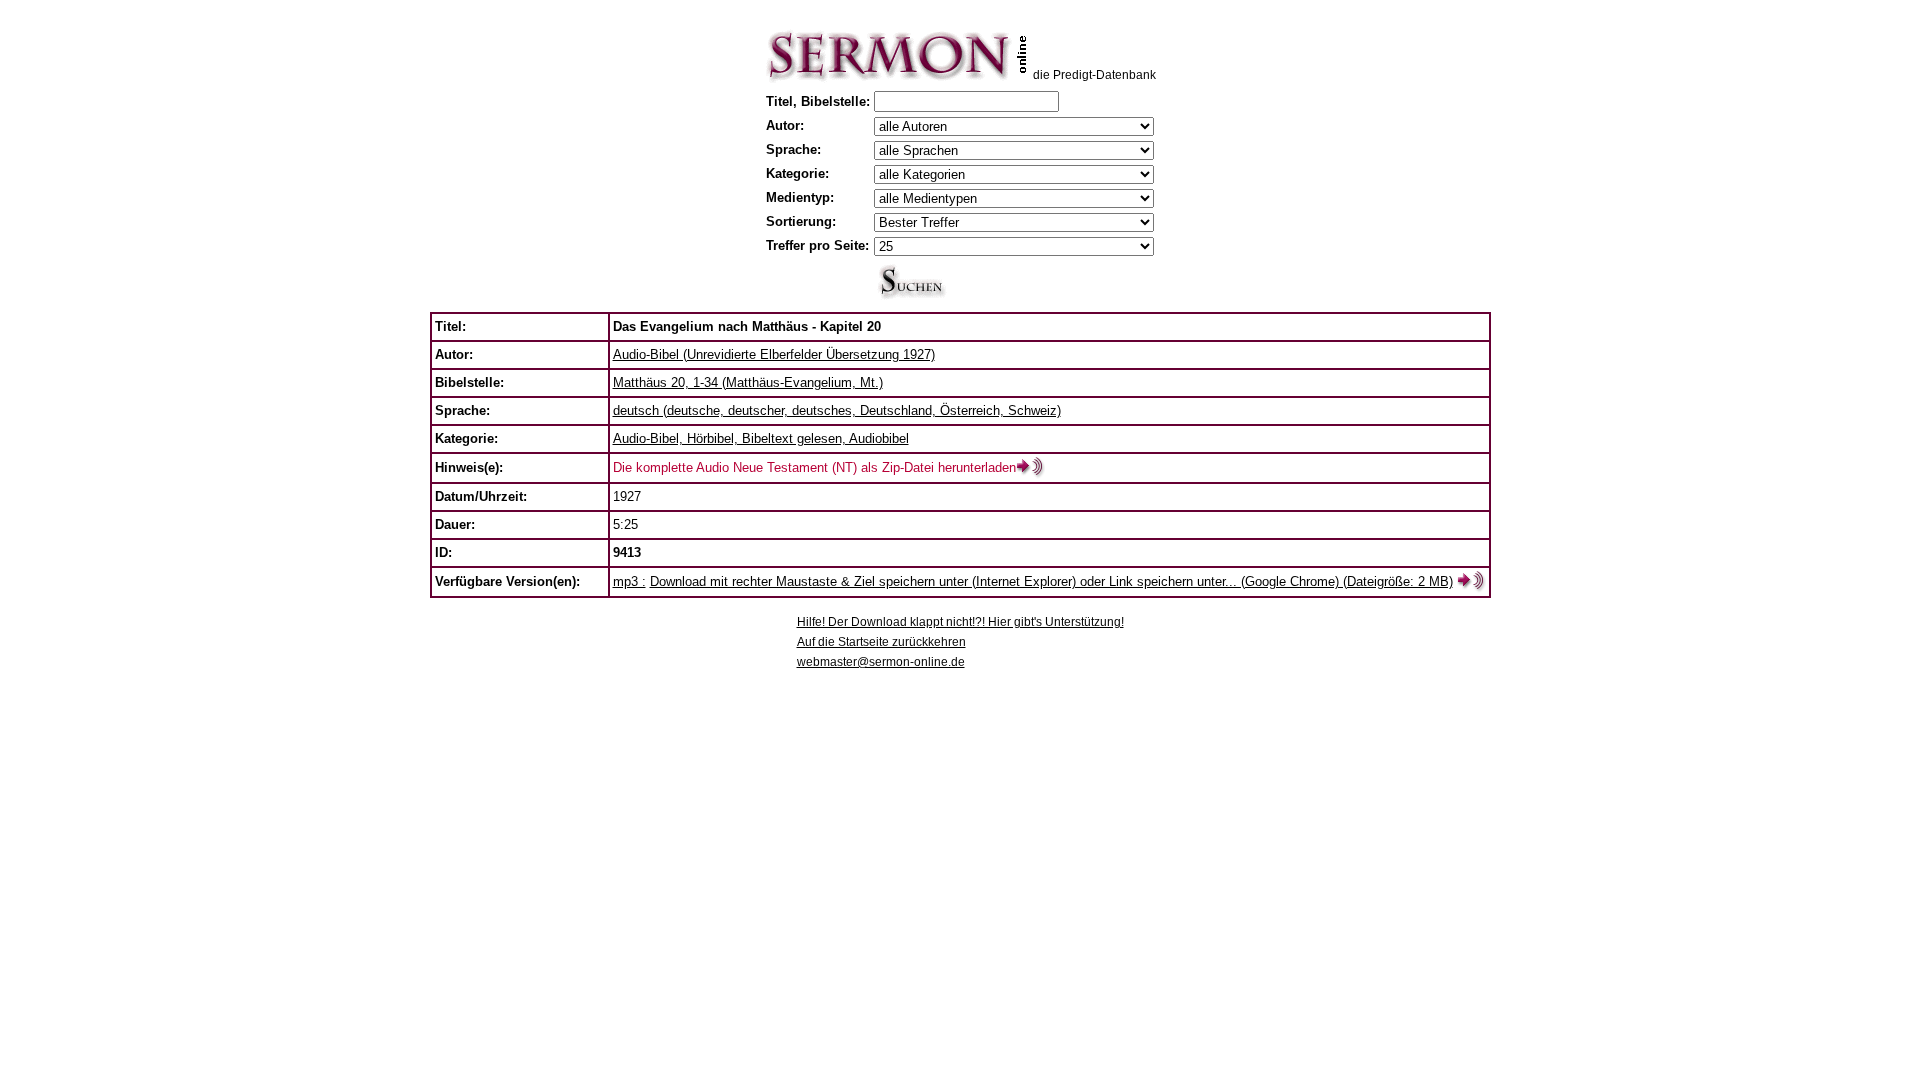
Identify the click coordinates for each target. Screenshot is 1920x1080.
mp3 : (629, 581)
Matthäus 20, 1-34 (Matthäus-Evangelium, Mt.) (748, 382)
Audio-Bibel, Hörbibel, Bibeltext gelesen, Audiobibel (761, 438)
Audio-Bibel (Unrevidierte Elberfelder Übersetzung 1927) (774, 354)
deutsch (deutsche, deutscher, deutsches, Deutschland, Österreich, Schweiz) (837, 410)
